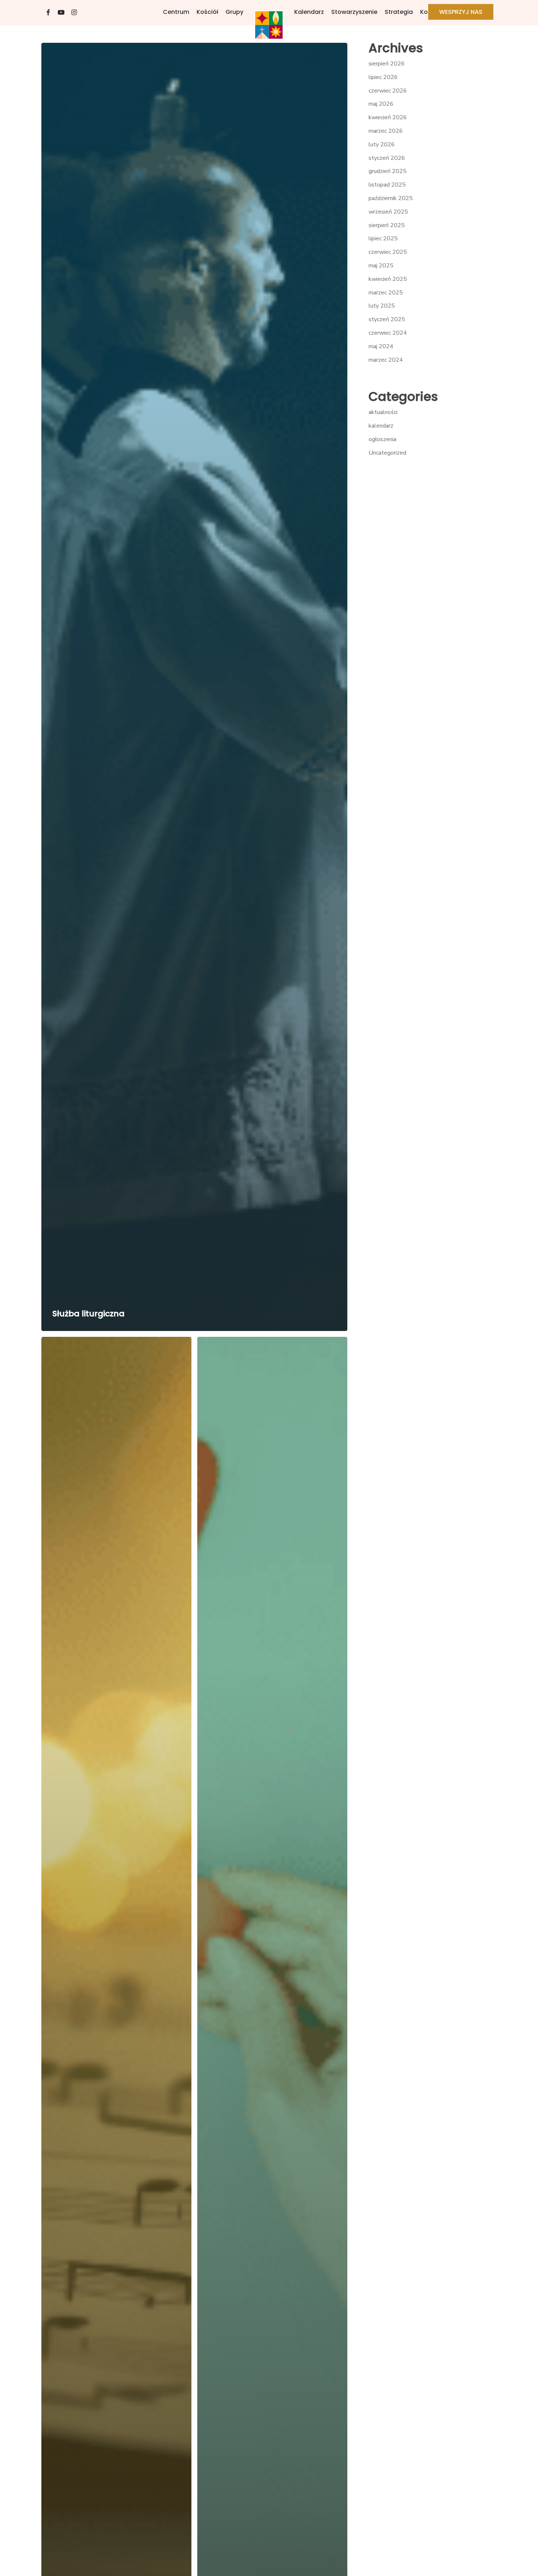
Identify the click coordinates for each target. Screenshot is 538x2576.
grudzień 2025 (388, 171)
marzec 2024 (386, 360)
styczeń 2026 (387, 158)
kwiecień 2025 (388, 279)
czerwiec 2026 (388, 91)
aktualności (383, 412)
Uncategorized (387, 453)
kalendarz (381, 426)
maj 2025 (381, 266)
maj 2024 (381, 346)
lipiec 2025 (383, 238)
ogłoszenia (382, 439)
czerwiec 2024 (388, 333)
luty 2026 (382, 144)
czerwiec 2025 (388, 252)
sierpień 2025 (387, 225)
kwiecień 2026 (388, 117)
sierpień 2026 (387, 64)
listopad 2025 (387, 185)
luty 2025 (382, 306)
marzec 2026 (386, 131)
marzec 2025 (386, 293)
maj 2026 (381, 104)
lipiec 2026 (383, 77)
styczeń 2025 (387, 319)
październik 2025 (391, 198)
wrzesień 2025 (388, 212)
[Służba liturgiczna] (195, 687)
